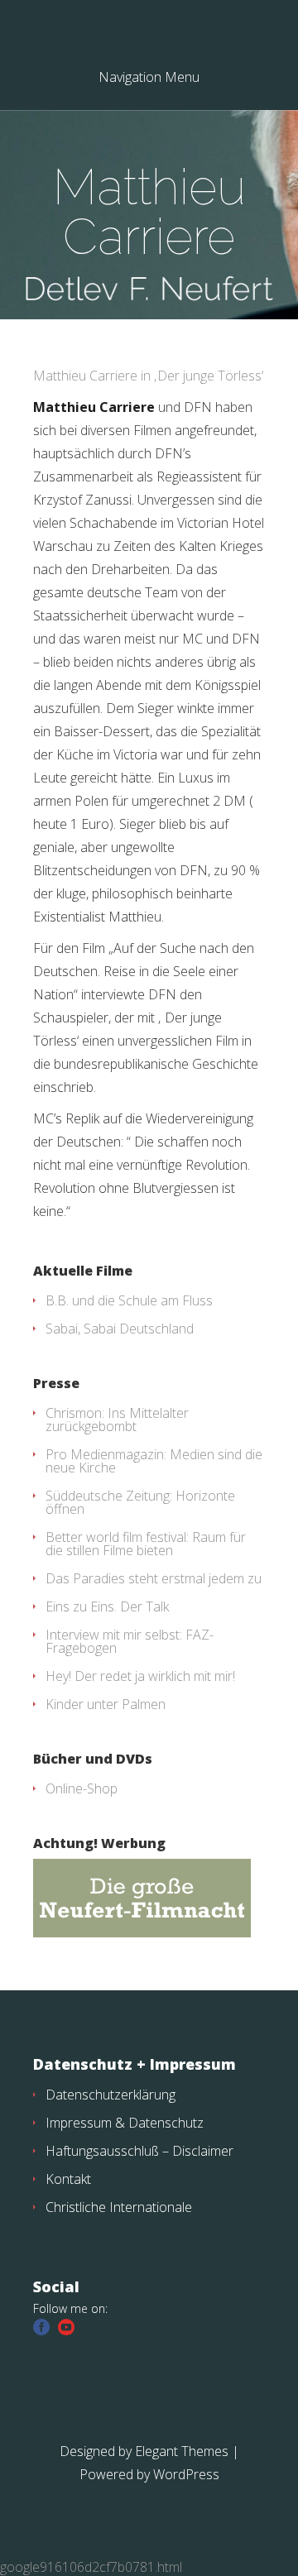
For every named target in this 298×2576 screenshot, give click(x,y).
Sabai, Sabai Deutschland (120, 1329)
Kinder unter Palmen (106, 1704)
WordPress (186, 2474)
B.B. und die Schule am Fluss (129, 1300)
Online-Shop (82, 1788)
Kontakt (68, 2179)
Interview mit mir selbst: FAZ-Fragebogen (130, 1641)
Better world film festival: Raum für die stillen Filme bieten (146, 1544)
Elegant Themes (182, 2451)
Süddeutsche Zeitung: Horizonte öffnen (140, 1502)
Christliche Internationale (119, 2207)
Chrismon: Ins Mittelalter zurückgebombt (117, 1420)
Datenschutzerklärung (111, 2095)
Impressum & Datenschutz (125, 2123)
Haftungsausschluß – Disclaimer (139, 2151)
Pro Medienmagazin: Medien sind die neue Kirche (154, 1461)
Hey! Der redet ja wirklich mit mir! (140, 1676)
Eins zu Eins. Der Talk (107, 1606)
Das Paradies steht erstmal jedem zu (154, 1578)
